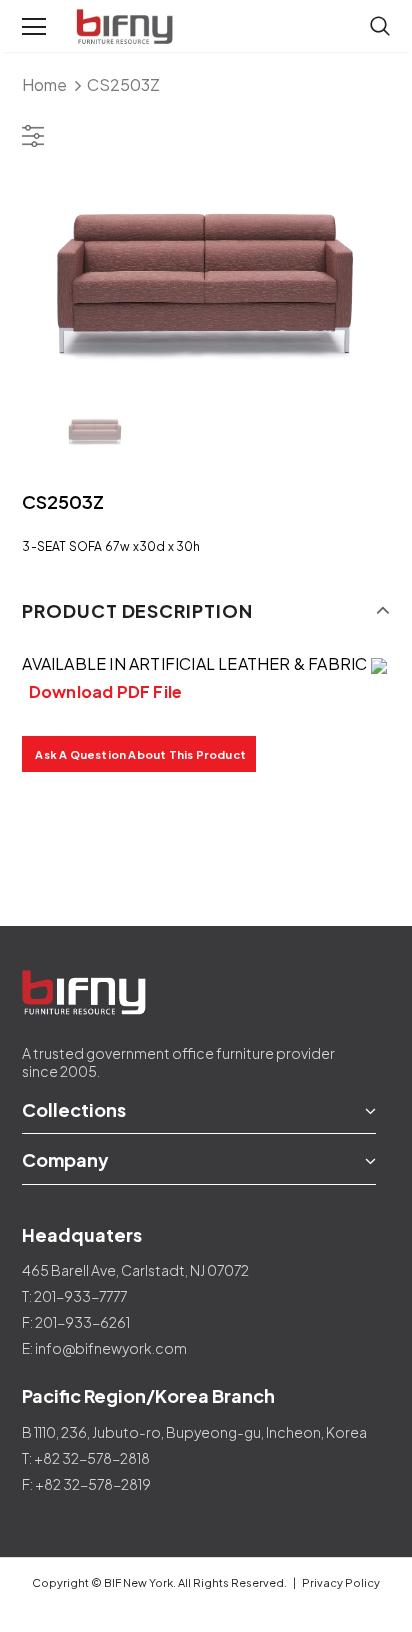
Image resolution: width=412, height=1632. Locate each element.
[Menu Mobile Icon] (34, 27)
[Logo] (127, 27)
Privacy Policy (341, 1582)
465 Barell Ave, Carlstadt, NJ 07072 (135, 1270)
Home (44, 84)
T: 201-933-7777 (74, 1296)
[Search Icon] (380, 27)
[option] (205, 274)
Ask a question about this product (140, 754)
